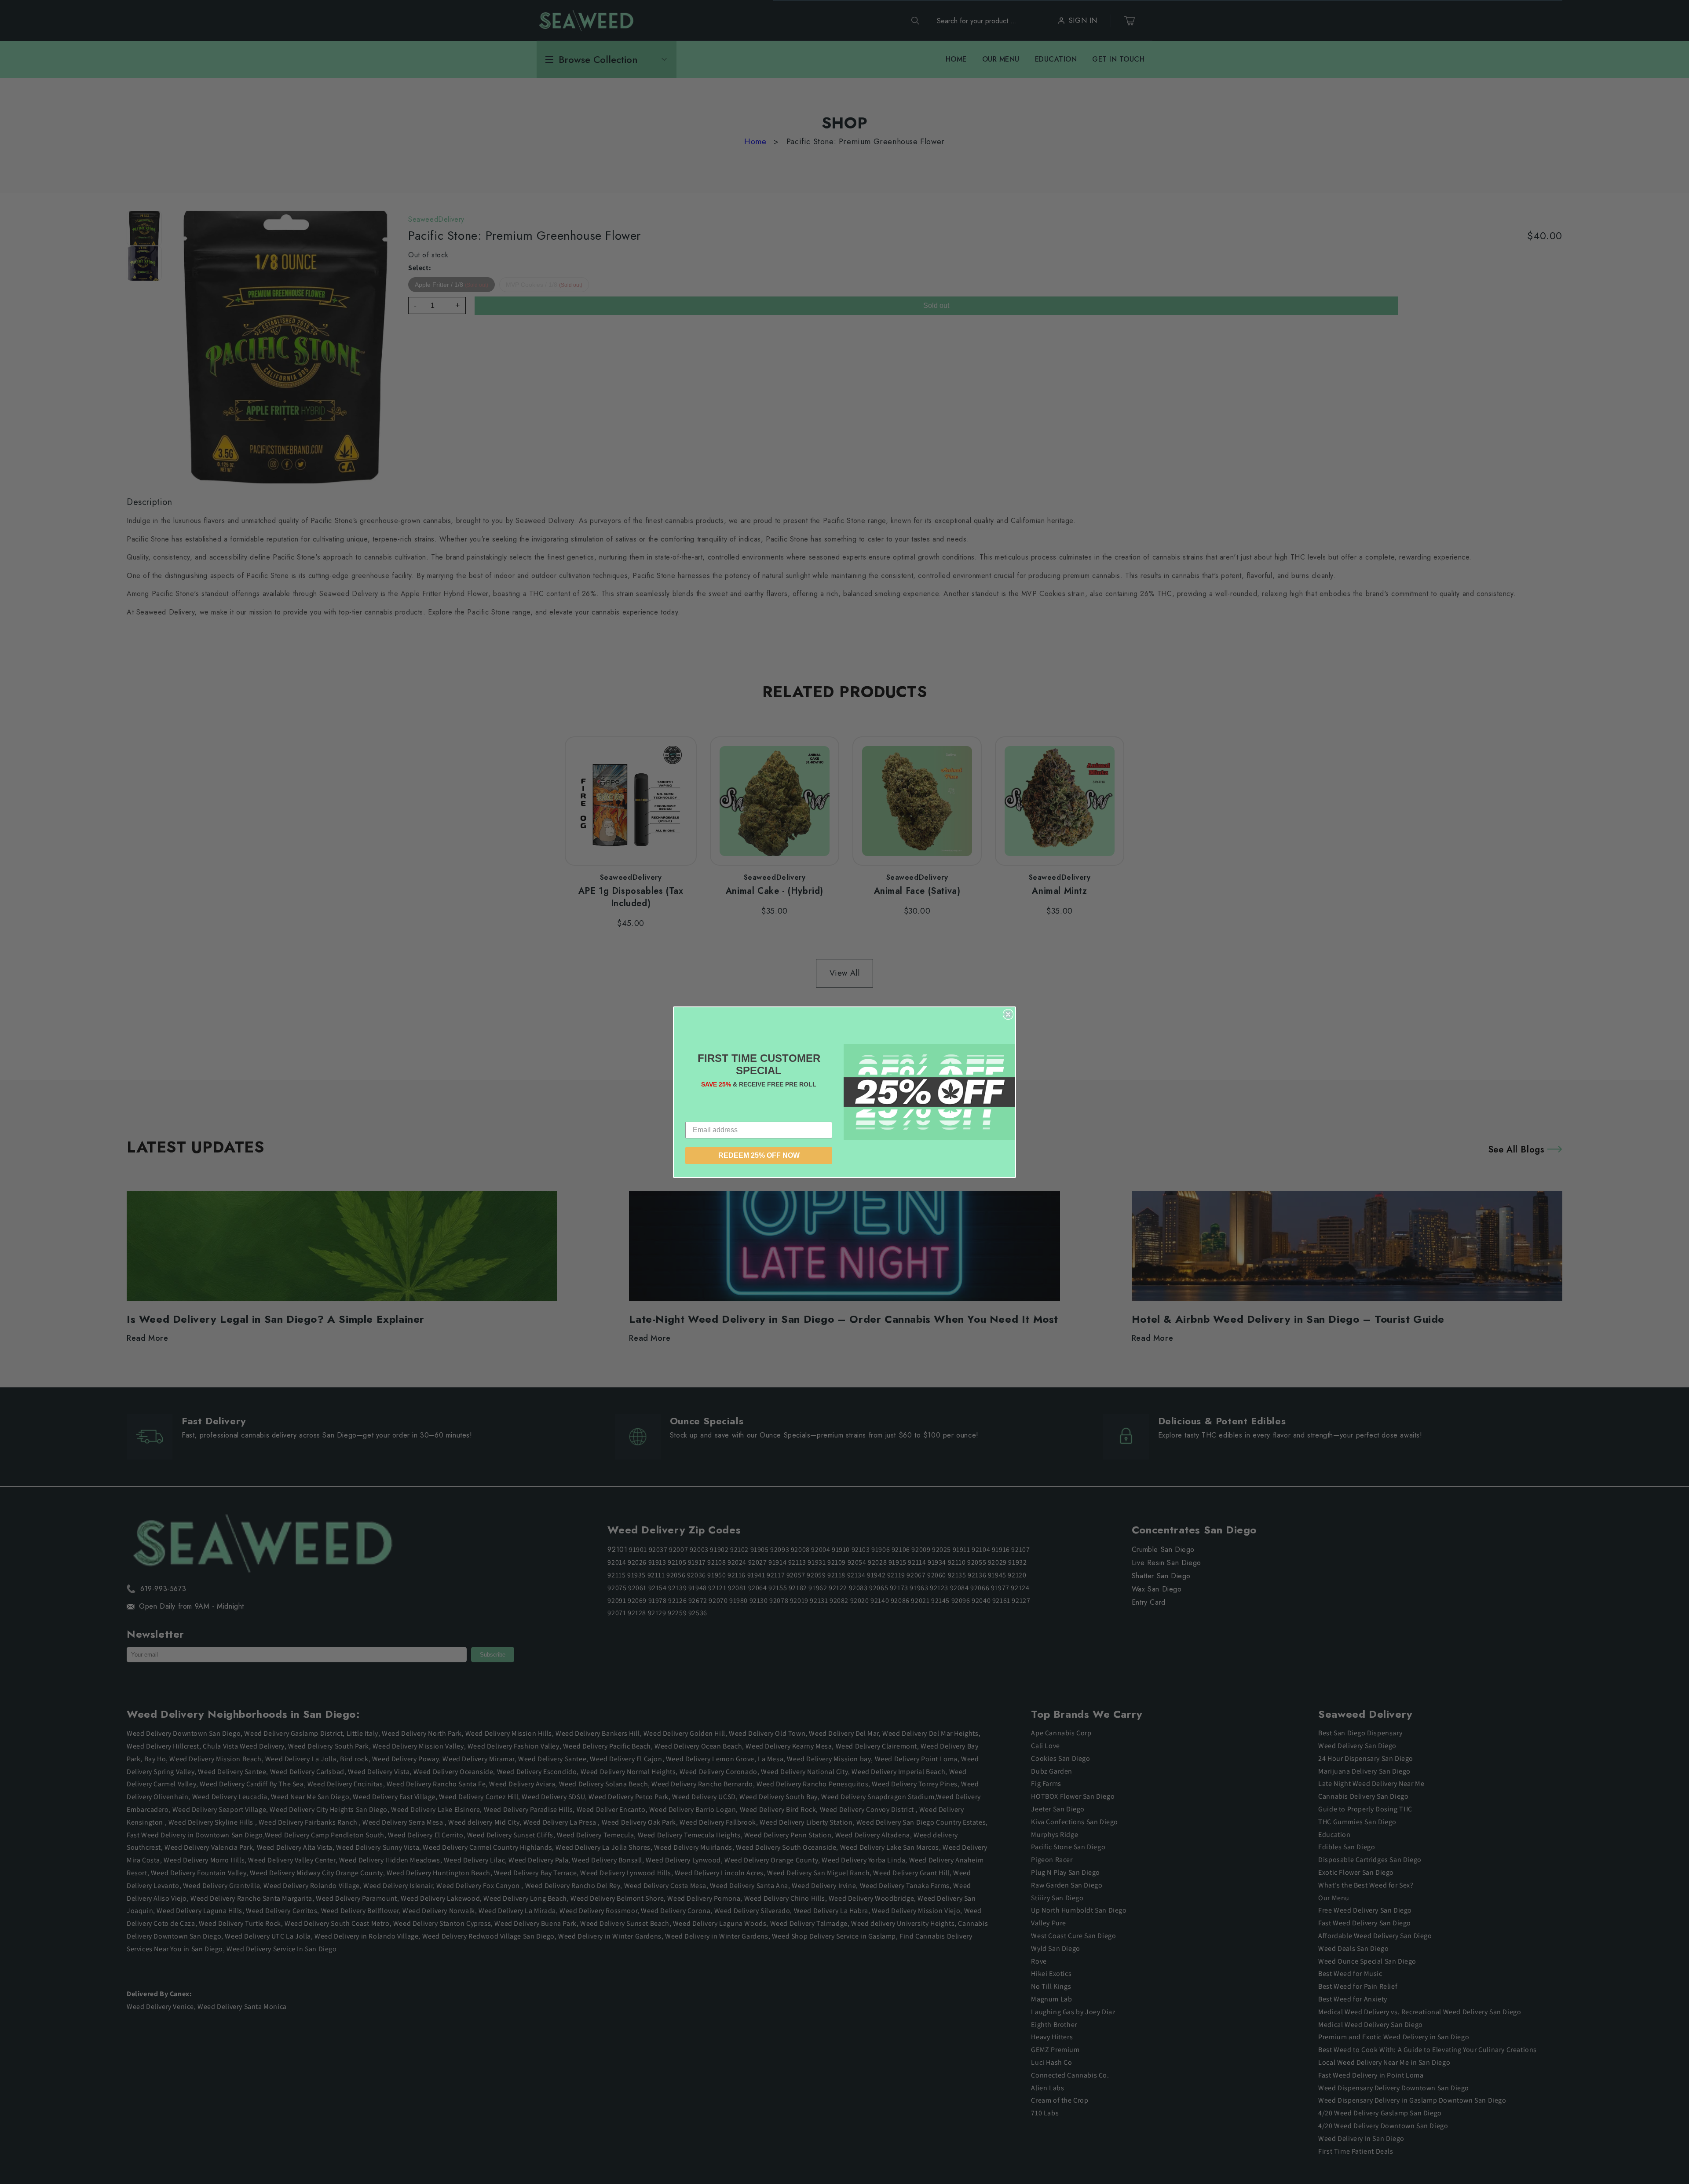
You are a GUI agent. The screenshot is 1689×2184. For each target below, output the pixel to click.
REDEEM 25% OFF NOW (759, 1155)
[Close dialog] (1008, 1014)
